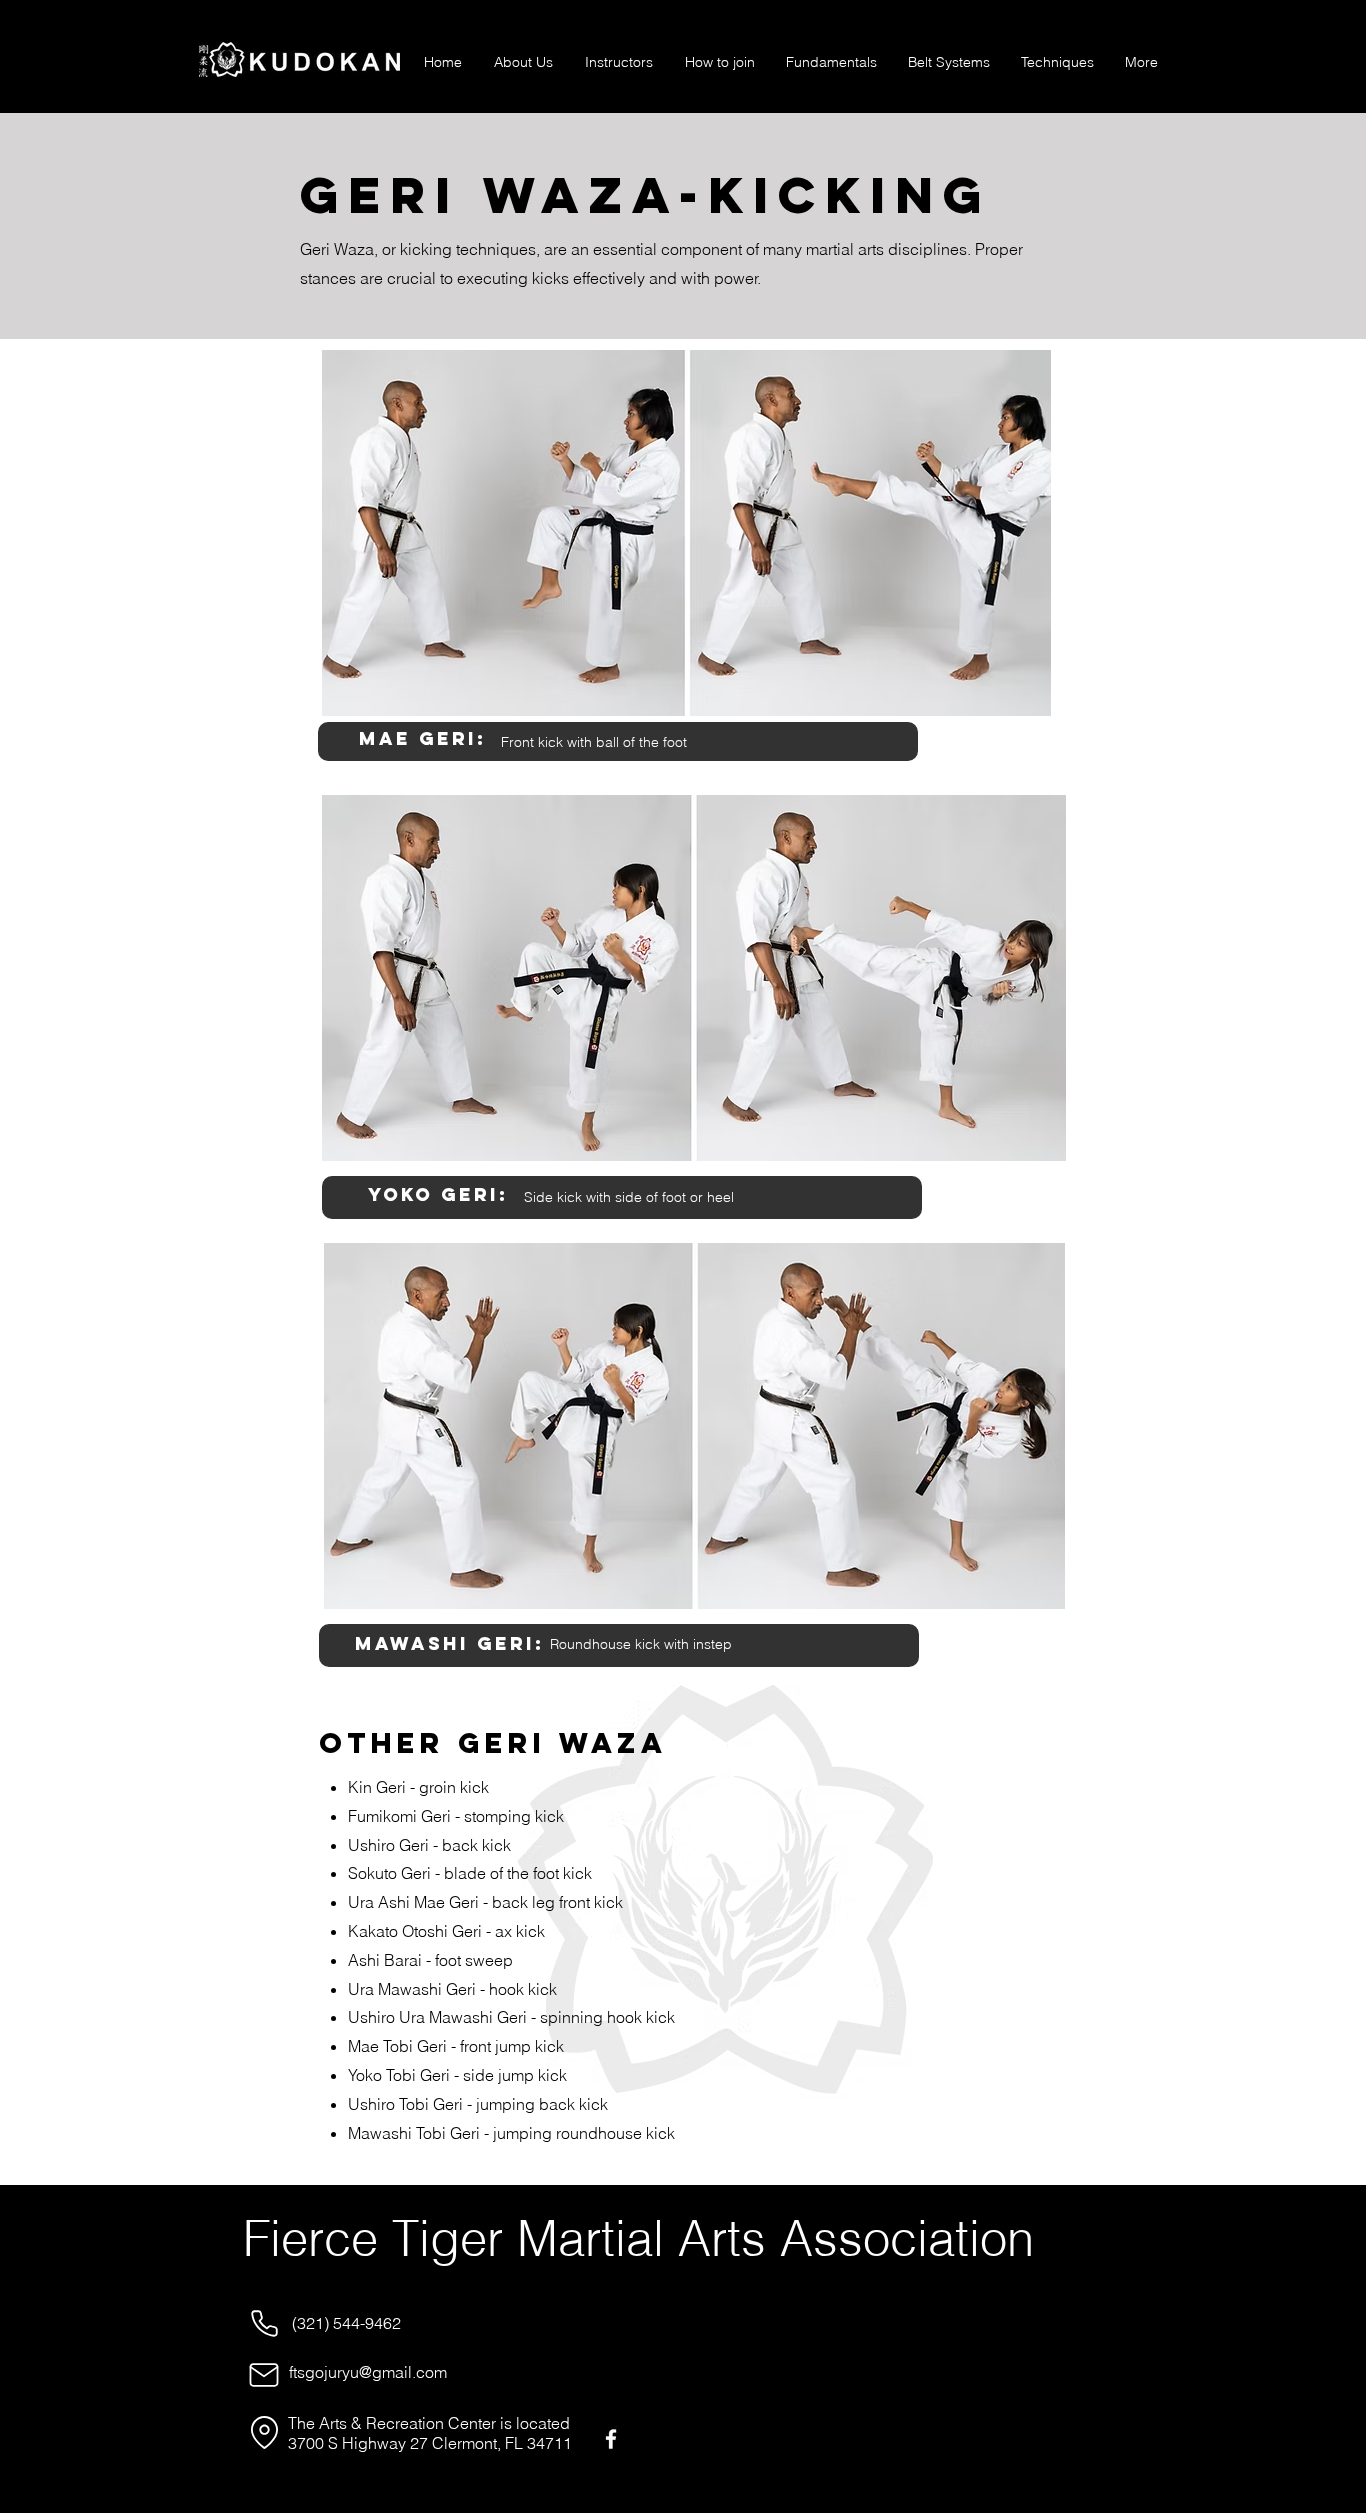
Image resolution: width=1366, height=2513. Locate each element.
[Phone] (264, 2323)
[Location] (264, 2432)
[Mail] (264, 2375)
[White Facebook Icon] (611, 2439)
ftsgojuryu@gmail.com (368, 2372)
